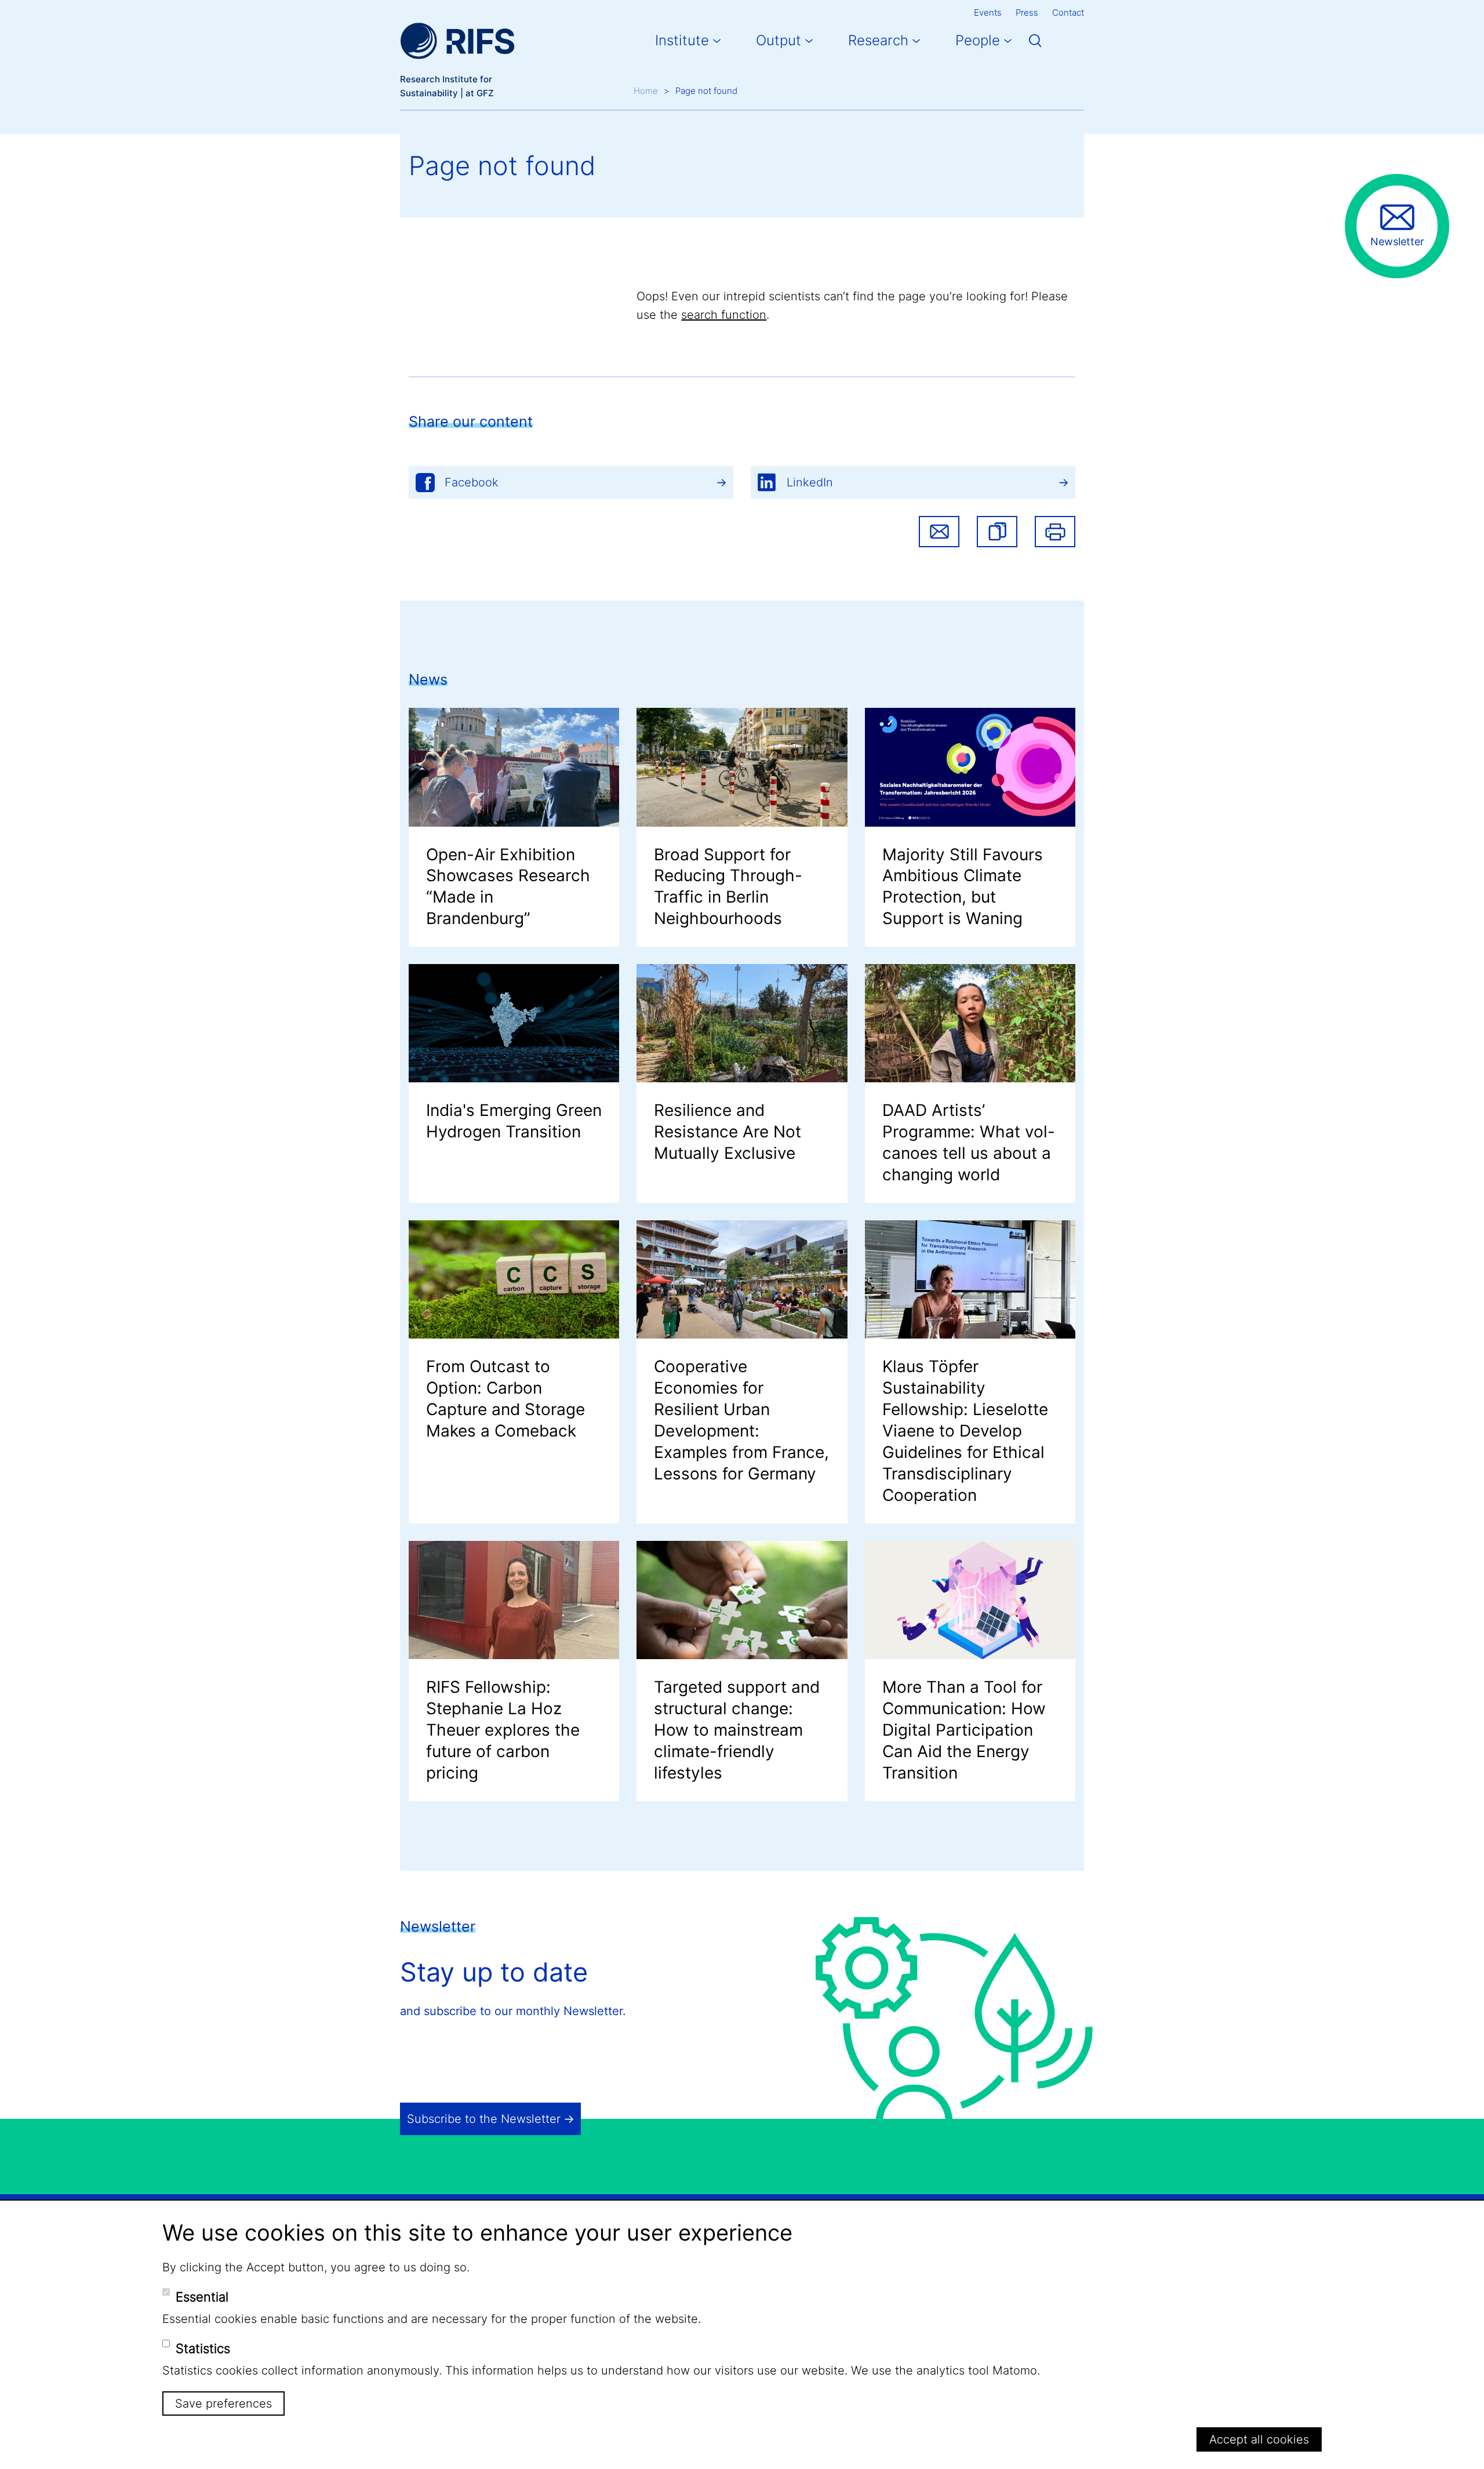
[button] (997, 532)
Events (988, 12)
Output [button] (779, 40)
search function (724, 315)
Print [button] (1055, 532)
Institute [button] (682, 40)
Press (1027, 12)
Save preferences (223, 2403)
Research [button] (878, 40)
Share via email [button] (939, 532)
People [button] (978, 40)
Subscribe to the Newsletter (484, 2119)
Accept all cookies (1259, 2439)
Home (646, 91)
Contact (1068, 12)
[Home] (457, 41)
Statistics (203, 2348)
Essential (202, 2297)
